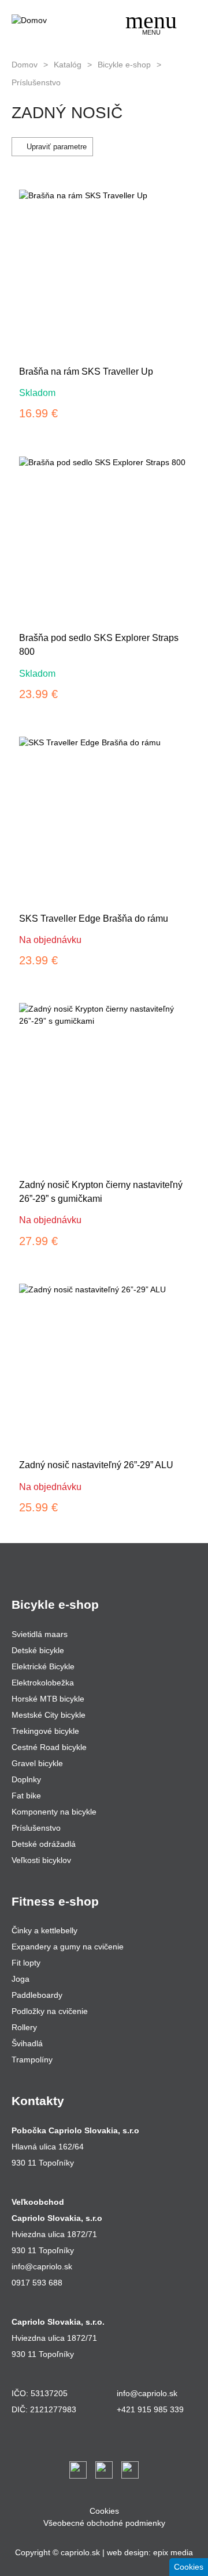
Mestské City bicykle (49, 1715)
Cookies (104, 2511)
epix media (173, 2552)
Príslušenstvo (36, 82)
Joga (21, 1979)
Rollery (24, 2027)
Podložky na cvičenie (50, 2011)
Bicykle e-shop (124, 65)
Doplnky (26, 1779)
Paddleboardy (37, 1995)
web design (128, 2552)
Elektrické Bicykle (43, 1666)
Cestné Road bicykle (49, 1747)
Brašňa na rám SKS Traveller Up (86, 371)
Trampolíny (32, 2060)
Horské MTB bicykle (48, 1699)
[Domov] (55, 20)
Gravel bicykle (37, 1763)
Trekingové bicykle (45, 1731)
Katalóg (68, 65)
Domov (25, 65)
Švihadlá (27, 2043)
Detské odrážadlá (44, 1844)
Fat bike (26, 1796)
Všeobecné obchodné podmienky (104, 2523)
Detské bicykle (38, 1650)
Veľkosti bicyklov (41, 1860)
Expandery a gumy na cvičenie (68, 1947)
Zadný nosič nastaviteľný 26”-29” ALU (96, 1465)
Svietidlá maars (40, 1634)
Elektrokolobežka (43, 1683)
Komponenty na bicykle (54, 1812)
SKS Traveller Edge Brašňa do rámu (94, 919)
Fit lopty (26, 1963)
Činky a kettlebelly (44, 1930)
